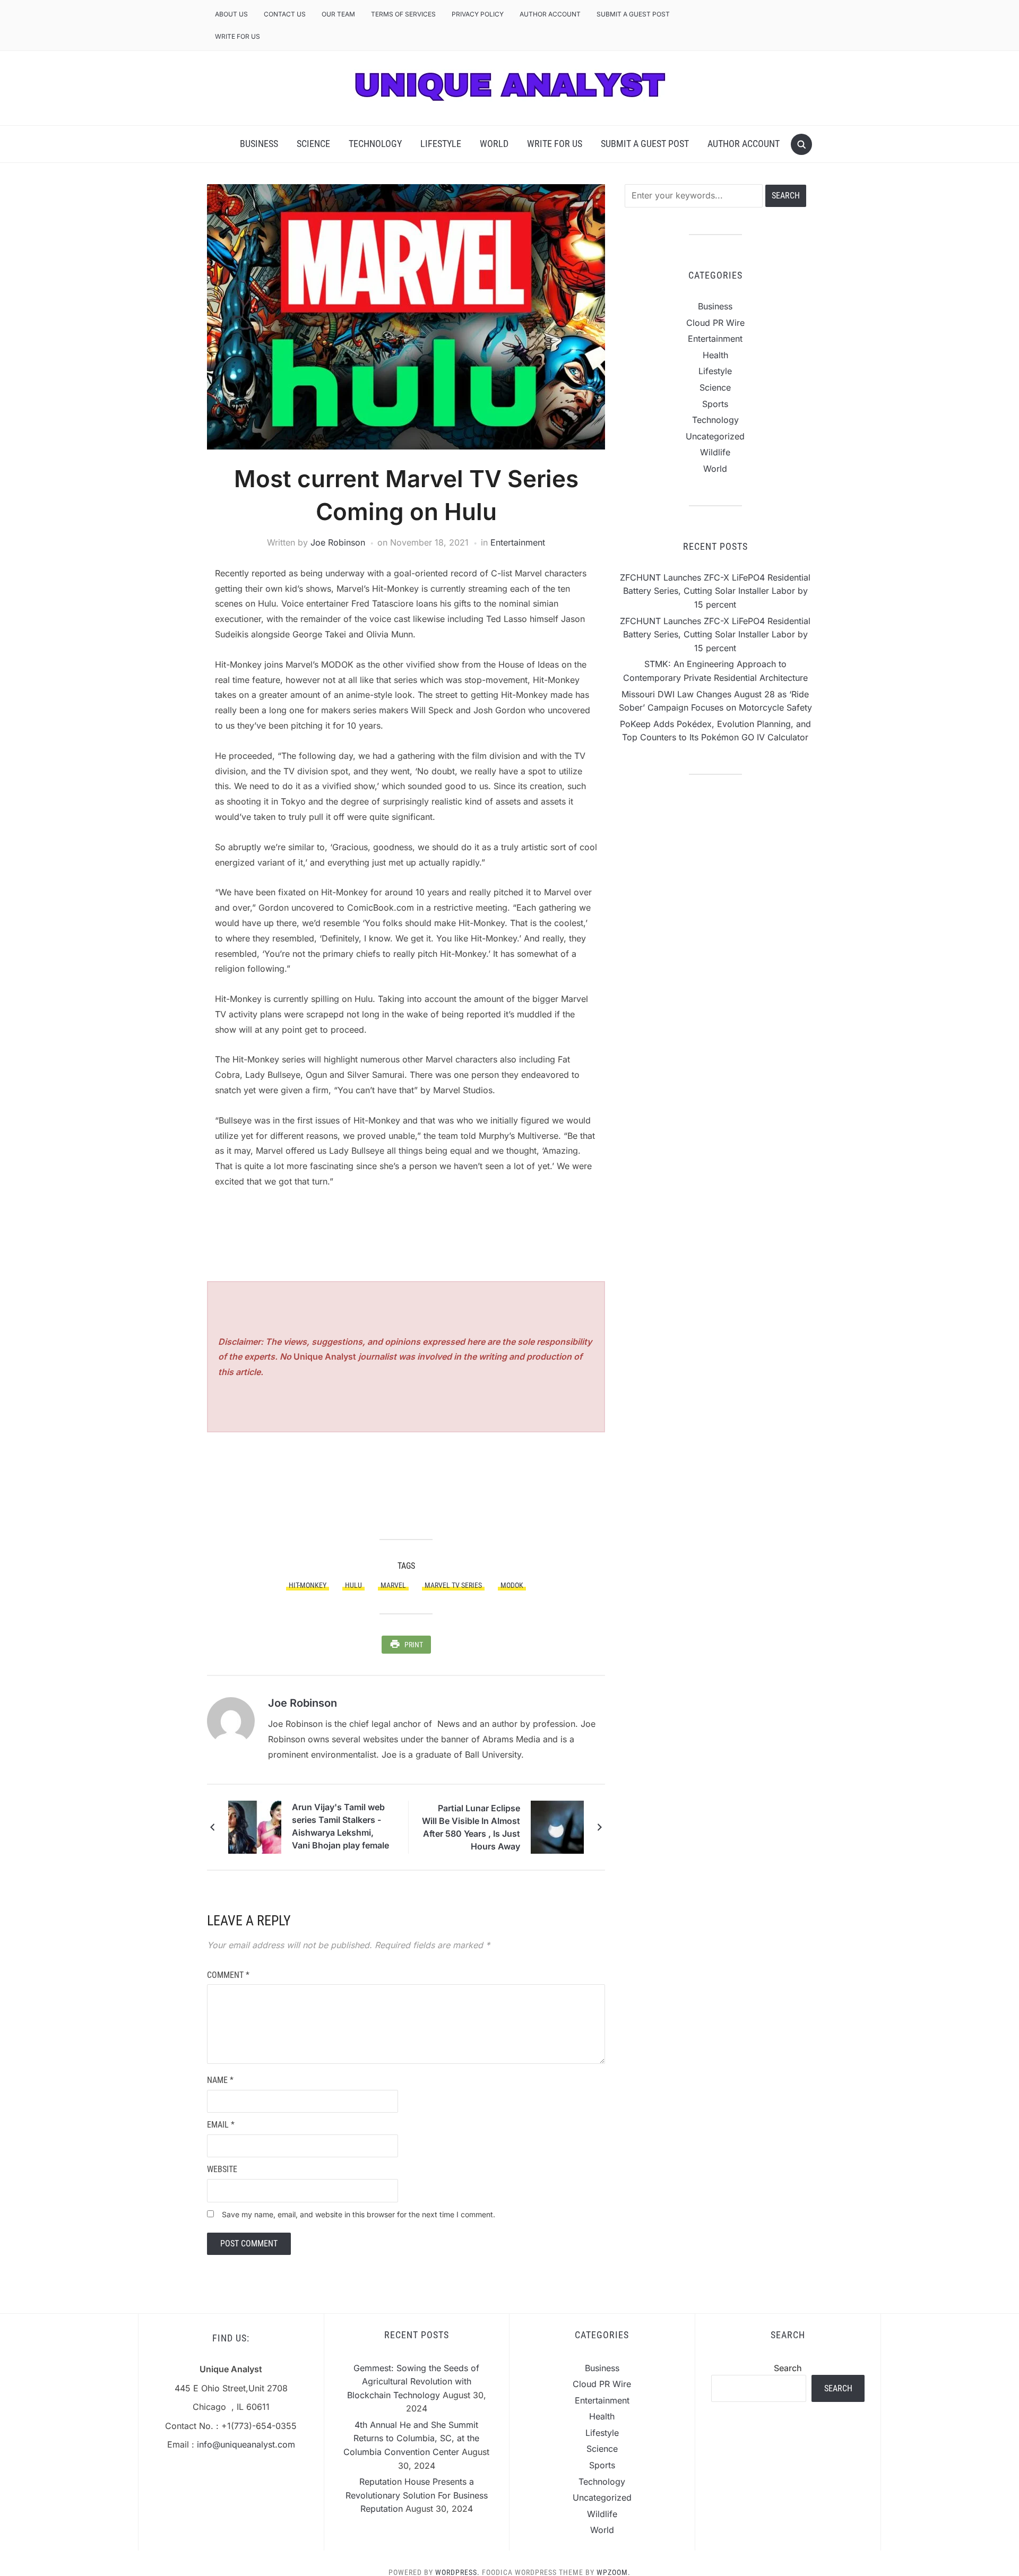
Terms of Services (403, 14)
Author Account (550, 14)
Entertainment (518, 542)
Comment (228, 1975)
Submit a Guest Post (633, 14)
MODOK (512, 1585)
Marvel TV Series (453, 1585)
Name (220, 2080)
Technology (375, 144)
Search (788, 2368)
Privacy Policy (478, 14)
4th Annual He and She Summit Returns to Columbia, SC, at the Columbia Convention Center (411, 2438)
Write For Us (238, 36)
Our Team (338, 14)
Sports (715, 404)
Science (313, 144)
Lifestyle (441, 144)
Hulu (353, 1585)
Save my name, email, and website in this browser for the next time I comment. (359, 2214)
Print (414, 1645)
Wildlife (715, 452)
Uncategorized (715, 436)
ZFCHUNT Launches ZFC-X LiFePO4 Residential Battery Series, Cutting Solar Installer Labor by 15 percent (715, 591)
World (494, 144)
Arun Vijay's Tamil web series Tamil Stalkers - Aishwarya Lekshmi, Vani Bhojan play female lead (340, 1828)
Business (259, 144)
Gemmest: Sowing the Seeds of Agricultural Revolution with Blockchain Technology (413, 2381)
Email (221, 2125)
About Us (231, 14)
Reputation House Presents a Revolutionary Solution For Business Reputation (417, 2495)
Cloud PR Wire (715, 323)
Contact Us (285, 14)
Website (222, 2169)
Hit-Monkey (308, 1585)
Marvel (393, 1585)
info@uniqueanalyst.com (246, 2444)
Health (715, 355)
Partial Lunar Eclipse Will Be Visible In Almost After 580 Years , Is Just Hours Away (471, 1827)
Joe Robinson (338, 542)
